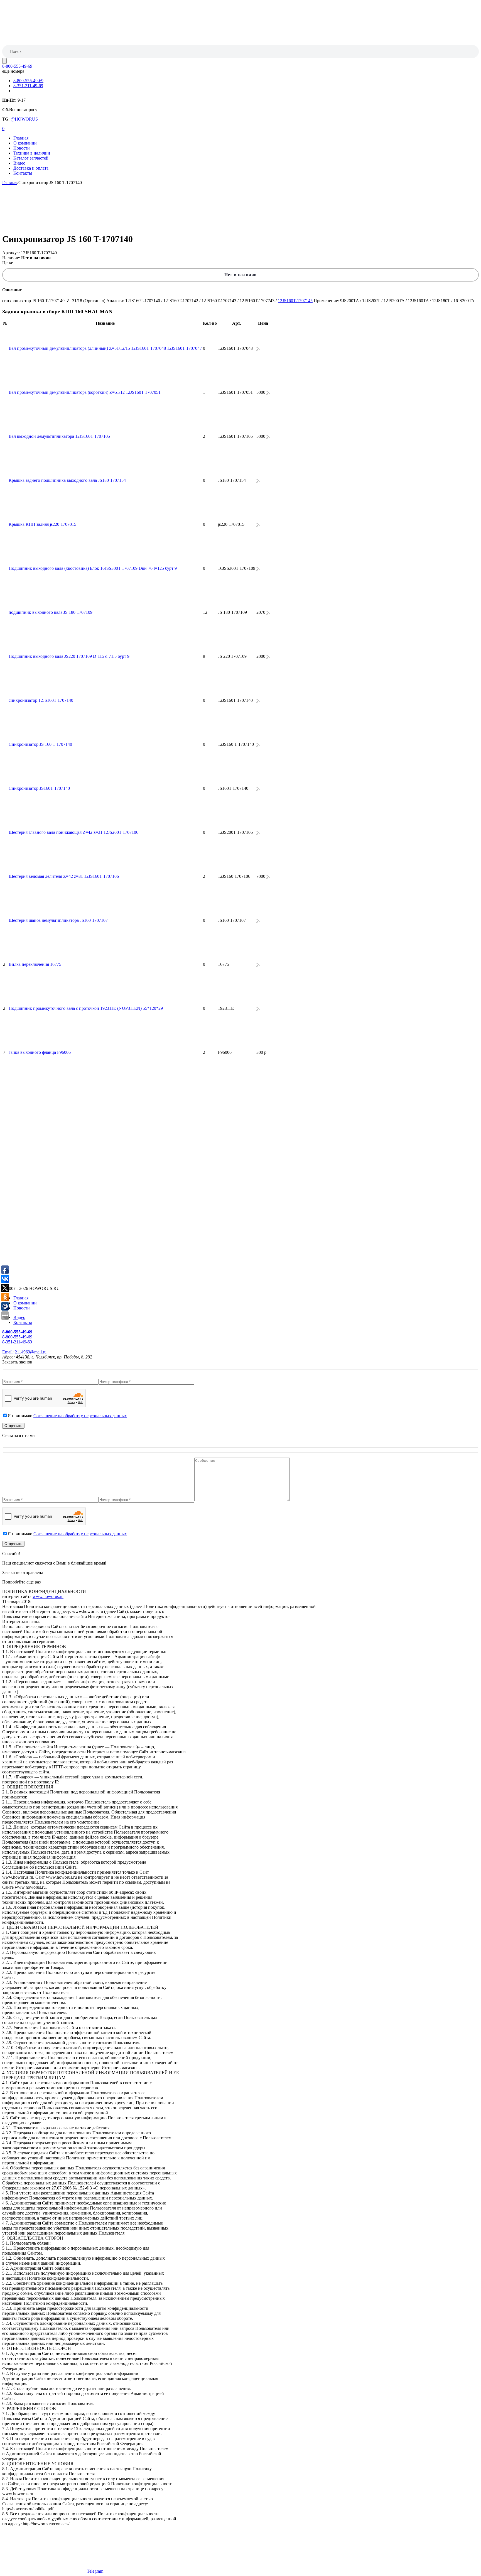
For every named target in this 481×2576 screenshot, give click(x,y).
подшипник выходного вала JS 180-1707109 (51, 612)
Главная (21, 138)
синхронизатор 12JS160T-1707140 (41, 700)
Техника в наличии (32, 153)
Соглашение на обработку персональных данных (80, 1416)
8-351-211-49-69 (28, 86)
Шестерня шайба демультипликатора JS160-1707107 (58, 920)
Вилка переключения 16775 (35, 964)
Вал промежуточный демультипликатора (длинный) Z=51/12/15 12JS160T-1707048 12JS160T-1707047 (105, 348)
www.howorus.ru (48, 1596)
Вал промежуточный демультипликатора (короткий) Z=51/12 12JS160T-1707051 (85, 392)
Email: (24, 1352)
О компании (25, 143)
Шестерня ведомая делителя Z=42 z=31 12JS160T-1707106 (64, 876)
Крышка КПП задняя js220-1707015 (42, 524)
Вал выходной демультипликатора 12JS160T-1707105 (59, 436)
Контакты (23, 173)
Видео (19, 163)
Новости (22, 148)
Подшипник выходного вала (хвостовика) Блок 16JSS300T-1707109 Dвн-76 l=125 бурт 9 (93, 568)
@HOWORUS (24, 119)
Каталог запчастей (31, 158)
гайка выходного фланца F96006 (40, 1052)
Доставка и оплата (31, 168)
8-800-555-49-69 (17, 66)
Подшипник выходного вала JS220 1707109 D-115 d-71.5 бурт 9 (69, 656)
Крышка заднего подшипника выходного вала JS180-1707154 (67, 480)
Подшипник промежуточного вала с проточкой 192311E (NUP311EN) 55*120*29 (86, 1008)
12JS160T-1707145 (295, 301)
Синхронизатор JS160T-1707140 (39, 788)
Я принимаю (67, 1416)
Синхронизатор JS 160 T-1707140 (40, 744)
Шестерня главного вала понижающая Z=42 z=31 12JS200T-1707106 (73, 832)
